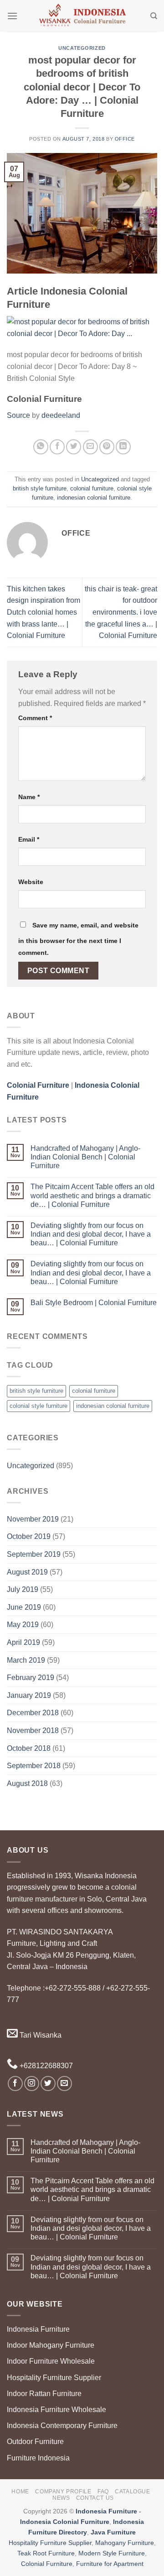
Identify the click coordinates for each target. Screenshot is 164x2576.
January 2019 (29, 1695)
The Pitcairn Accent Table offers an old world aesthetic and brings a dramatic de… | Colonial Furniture (92, 1195)
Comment (35, 718)
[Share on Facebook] (57, 447)
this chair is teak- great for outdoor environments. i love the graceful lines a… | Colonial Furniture (121, 612)
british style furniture (40, 488)
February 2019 (31, 1678)
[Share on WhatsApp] (41, 447)
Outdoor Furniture (35, 2442)
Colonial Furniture (47, 2564)
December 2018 (33, 1713)
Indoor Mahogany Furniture (51, 2345)
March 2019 (26, 1660)
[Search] (154, 16)
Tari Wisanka (40, 2035)
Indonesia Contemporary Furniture (62, 2426)
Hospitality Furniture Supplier (54, 2378)
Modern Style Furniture (112, 2553)
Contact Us (95, 2498)
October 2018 (29, 1748)
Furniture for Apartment (110, 2564)
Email (29, 839)
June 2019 (24, 1607)
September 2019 (34, 1554)
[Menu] (12, 16)
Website (31, 882)
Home (20, 2492)
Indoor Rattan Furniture (44, 2394)
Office (125, 139)
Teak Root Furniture (46, 2553)
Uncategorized (82, 48)
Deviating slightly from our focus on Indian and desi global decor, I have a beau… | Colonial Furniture (91, 1234)
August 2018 (27, 1783)
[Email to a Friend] (90, 447)
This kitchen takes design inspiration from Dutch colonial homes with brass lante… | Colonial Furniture (44, 612)
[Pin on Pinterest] (107, 447)
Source (18, 415)
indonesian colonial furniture (94, 498)
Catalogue (133, 2492)
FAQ (103, 2492)
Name (29, 797)
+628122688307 (45, 2066)
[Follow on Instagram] (32, 2083)
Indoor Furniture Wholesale (51, 2361)
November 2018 (33, 1731)
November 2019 (33, 1519)
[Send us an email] (64, 2083)
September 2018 (34, 1766)
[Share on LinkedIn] (123, 447)
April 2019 (23, 1642)
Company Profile (63, 2492)
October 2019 (29, 1536)
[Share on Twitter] (74, 447)
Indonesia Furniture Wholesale (56, 2410)
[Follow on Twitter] (48, 2083)
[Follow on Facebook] (15, 2083)
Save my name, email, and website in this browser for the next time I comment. (78, 939)
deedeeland (61, 415)
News (61, 2498)
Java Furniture (113, 2532)
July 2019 (23, 1589)
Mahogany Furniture (125, 2543)
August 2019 (27, 1572)
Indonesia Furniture (38, 2329)
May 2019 (23, 1625)
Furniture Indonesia (38, 2458)
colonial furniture (92, 488)
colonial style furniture (38, 1406)
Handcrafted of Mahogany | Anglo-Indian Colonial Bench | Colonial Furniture (85, 1157)
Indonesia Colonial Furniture (65, 2522)
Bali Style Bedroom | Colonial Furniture (94, 1303)
